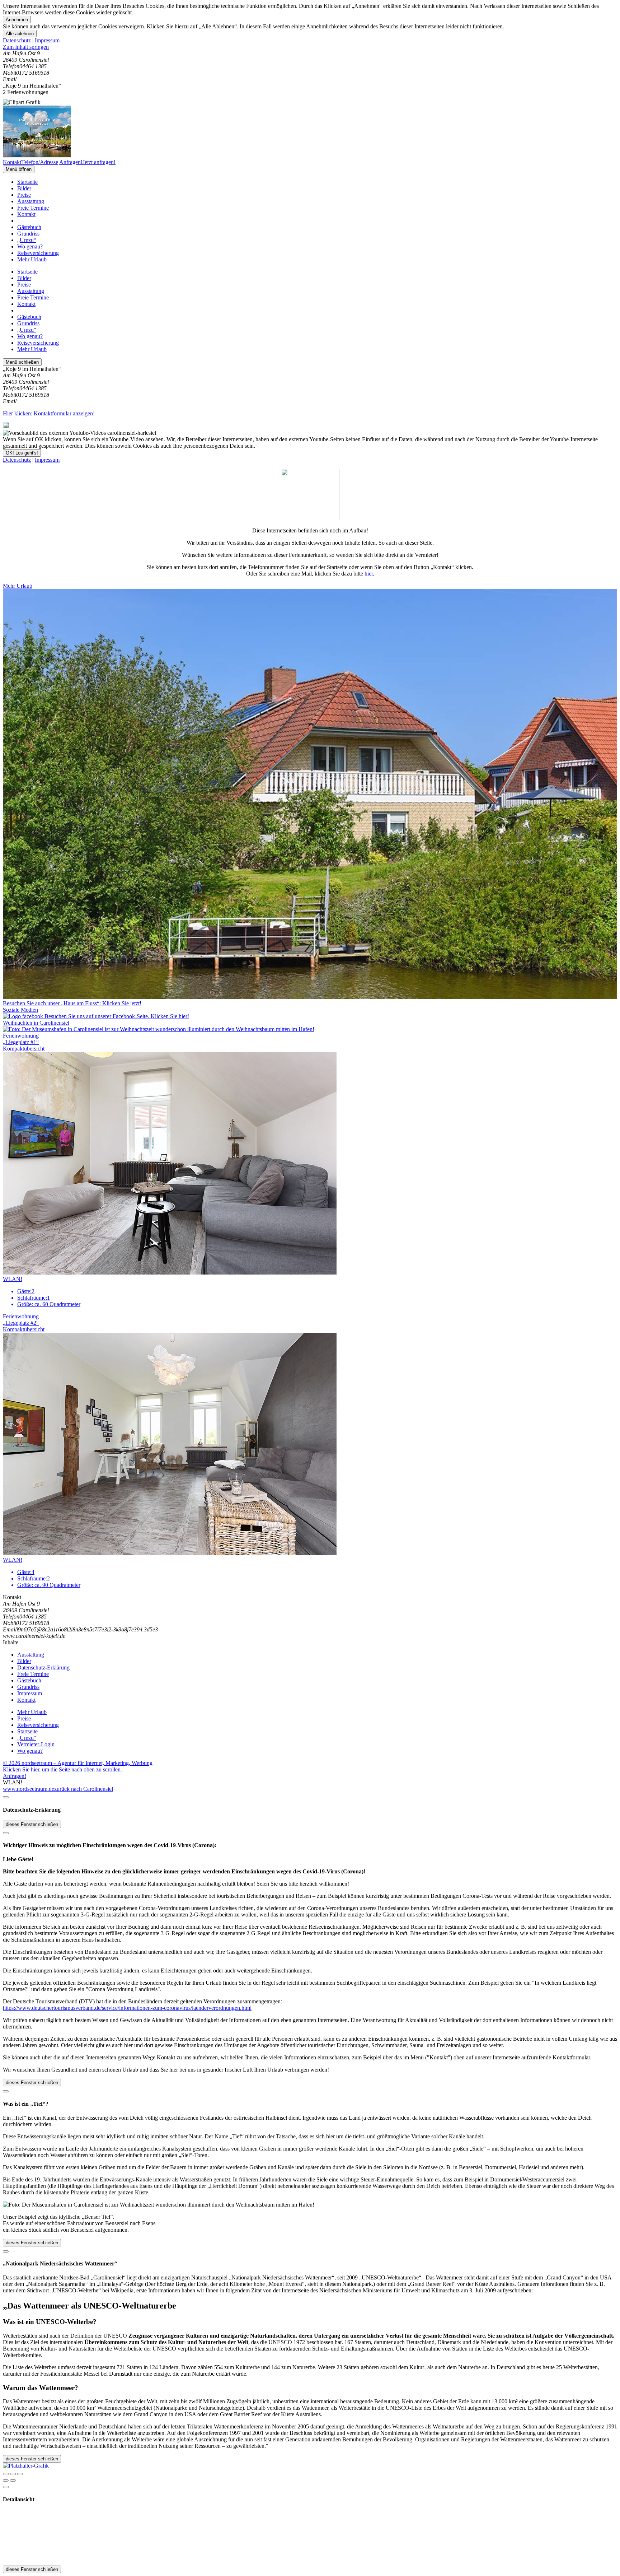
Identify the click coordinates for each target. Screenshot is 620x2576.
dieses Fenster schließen (32, 1824)
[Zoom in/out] (20, 2474)
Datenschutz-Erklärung (43, 1667)
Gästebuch (29, 227)
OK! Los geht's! (22, 453)
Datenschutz (17, 40)
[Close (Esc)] (6, 2474)
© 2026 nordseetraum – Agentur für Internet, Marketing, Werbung (78, 1763)
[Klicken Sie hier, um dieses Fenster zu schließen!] (6, 1797)
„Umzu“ (27, 240)
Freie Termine (33, 208)
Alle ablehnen (20, 34)
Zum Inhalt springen (26, 47)
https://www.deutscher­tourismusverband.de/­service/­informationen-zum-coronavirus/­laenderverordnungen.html (127, 2008)
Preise (24, 195)
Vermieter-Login (36, 1744)
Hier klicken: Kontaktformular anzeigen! (49, 413)
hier (369, 574)
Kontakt (26, 214)
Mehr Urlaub (32, 259)
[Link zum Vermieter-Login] (26, 2466)
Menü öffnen (19, 169)
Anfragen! (15, 1776)
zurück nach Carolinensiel (84, 1789)
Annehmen (17, 20)
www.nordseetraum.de (29, 1789)
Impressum (47, 40)
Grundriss (28, 234)
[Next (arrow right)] (13, 2480)
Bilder (24, 188)
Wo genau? (30, 246)
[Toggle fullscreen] (13, 2474)
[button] (310, 1026)
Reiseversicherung (38, 253)
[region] (310, 47)
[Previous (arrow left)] (6, 2480)
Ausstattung (31, 201)
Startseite (27, 182)
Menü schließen (22, 362)
